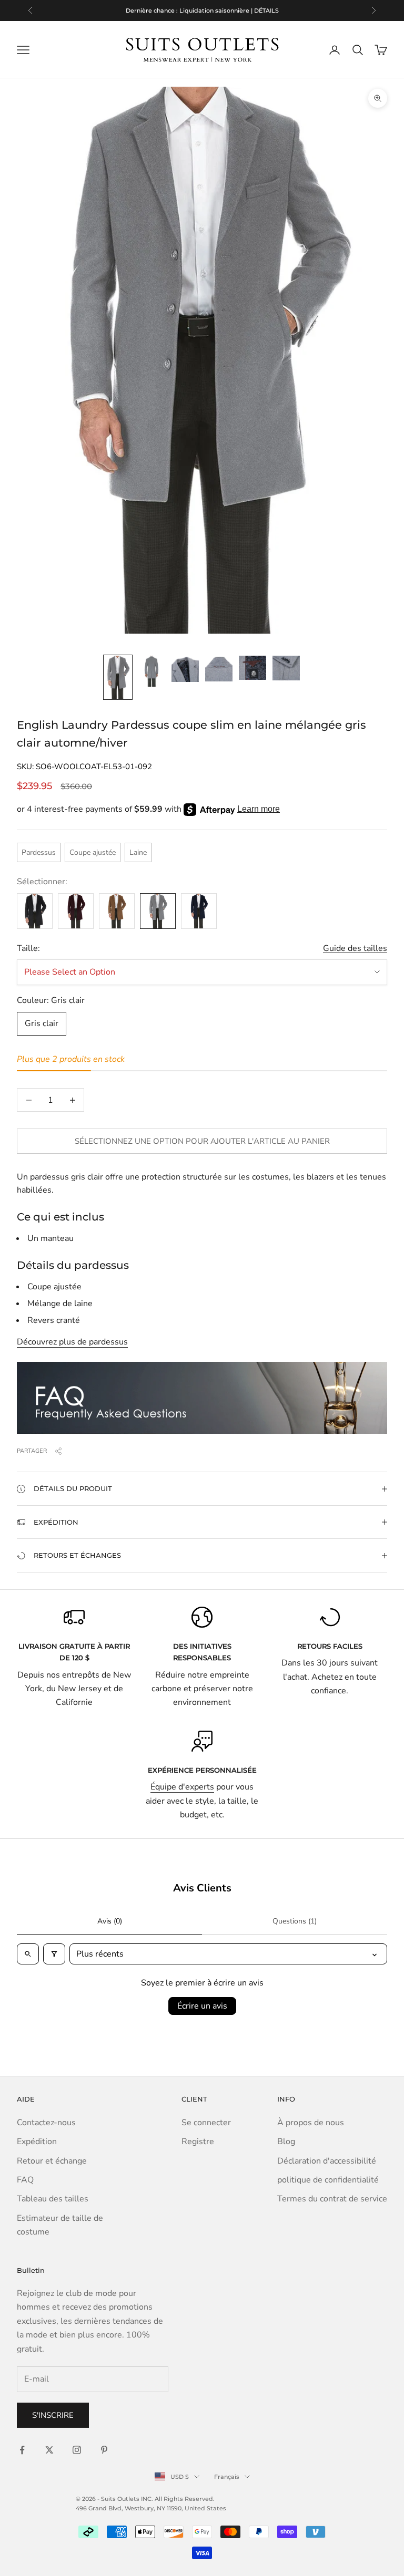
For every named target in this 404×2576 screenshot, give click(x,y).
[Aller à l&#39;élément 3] (185, 669)
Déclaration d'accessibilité (327, 2161)
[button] (202, 1488)
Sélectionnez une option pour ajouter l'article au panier (202, 1141)
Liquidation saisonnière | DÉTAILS (229, 11)
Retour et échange (52, 2161)
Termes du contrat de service (332, 2199)
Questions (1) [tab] (295, 1921)
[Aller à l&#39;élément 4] (219, 669)
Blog (286, 2142)
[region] (202, 11)
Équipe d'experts (182, 1787)
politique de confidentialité (328, 2180)
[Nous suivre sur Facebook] (22, 2450)
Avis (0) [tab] (110, 1921)
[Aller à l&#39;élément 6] (286, 668)
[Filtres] (54, 1954)
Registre (198, 2142)
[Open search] (28, 1954)
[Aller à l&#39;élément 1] (118, 677)
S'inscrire (53, 2415)
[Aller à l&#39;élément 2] (151, 671)
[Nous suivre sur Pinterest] (104, 2450)
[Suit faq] (202, 1398)
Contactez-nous (46, 2123)
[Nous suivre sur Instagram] (77, 2450)
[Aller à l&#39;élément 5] (252, 668)
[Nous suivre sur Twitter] (49, 2450)
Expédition (37, 2142)
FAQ (25, 2180)
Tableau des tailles (53, 2199)
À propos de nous (311, 2123)
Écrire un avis (202, 2006)
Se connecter (206, 2123)
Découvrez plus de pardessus (72, 1342)
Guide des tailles (355, 948)
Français (227, 2477)
